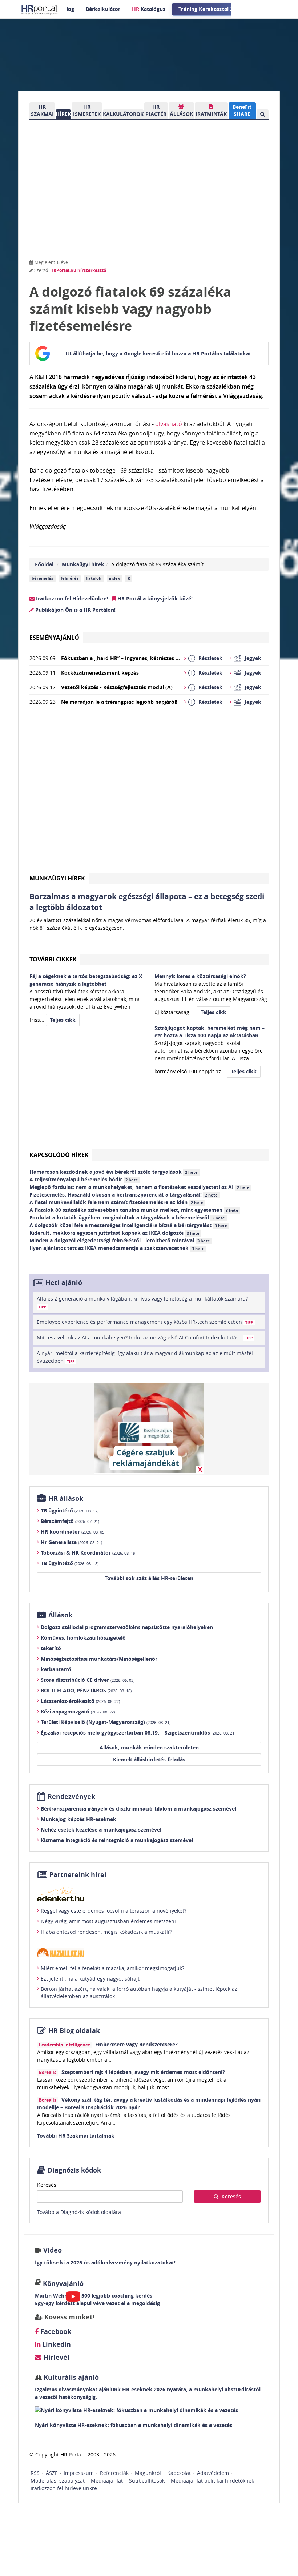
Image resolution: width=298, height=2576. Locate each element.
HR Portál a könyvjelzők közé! (154, 598)
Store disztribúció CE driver (88, 1680)
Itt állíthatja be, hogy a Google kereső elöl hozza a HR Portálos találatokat (158, 353)
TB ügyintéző (70, 1510)
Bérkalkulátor (103, 9)
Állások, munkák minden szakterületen (149, 1747)
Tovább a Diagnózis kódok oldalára (79, 2212)
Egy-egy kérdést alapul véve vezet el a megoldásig (97, 2303)
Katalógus (149, 9)
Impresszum (79, 2473)
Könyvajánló (63, 2284)
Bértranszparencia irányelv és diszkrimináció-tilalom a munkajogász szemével (138, 1809)
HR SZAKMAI (42, 110)
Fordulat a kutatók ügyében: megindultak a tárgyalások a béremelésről (127, 1217)
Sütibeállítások (147, 2481)
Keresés (47, 2185)
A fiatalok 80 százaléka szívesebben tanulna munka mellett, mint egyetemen (134, 1210)
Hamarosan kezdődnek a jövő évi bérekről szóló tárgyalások (114, 1172)
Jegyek (253, 658)
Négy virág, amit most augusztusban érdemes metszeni (108, 1921)
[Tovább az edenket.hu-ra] (149, 1894)
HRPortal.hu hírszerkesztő (78, 270)
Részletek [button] (210, 658)
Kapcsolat (179, 2473)
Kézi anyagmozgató (78, 1711)
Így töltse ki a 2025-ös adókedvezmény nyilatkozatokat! (105, 2262)
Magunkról (148, 2473)
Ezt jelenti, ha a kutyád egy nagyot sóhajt (90, 1979)
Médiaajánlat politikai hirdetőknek (212, 2481)
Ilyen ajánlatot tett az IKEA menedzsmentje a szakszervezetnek (117, 1248)
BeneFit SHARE (242, 110)
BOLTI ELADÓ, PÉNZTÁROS (86, 1690)
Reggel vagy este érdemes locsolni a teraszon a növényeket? (114, 1911)
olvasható (169, 424)
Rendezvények (71, 1797)
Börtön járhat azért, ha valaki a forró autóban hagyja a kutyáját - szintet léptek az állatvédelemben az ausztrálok (139, 1992)
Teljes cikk (63, 1020)
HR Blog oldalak (74, 2031)
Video (53, 2250)
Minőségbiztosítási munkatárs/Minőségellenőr (99, 1659)
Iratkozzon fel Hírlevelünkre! (71, 598)
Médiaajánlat (107, 2481)
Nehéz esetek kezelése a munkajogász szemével (101, 1830)
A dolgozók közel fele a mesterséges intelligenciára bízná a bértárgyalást (128, 1225)
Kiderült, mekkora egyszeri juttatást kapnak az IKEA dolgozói (114, 1233)
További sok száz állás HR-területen (149, 1578)
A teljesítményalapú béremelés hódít (84, 1179)
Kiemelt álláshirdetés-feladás (149, 1759)
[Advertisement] (149, 794)
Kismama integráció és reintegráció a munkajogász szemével (117, 1840)
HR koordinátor (73, 1532)
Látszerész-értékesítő (80, 1701)
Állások (60, 1615)
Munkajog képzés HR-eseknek (78, 1819)
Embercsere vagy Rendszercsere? (136, 2044)
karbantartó (56, 1669)
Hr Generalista (71, 1542)
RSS (35, 2473)
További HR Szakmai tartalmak (76, 2136)
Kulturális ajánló (70, 2377)
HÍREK (63, 114)
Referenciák (114, 2473)
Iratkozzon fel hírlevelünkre (64, 2488)
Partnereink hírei (78, 1875)
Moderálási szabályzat (58, 2481)
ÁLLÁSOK (181, 114)
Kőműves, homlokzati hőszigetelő (83, 1638)
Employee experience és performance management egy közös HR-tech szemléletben (145, 1322)
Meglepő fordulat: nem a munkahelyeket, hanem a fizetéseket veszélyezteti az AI (140, 1187)
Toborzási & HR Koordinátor (88, 1553)
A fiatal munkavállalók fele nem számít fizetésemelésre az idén (116, 1202)
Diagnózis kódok (74, 2170)
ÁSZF (52, 2473)
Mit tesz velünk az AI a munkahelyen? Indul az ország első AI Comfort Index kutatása (145, 1337)
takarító (51, 1648)
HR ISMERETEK (87, 110)
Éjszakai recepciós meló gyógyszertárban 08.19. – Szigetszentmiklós (138, 1733)
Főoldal (44, 564)
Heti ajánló (64, 1283)
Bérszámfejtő (70, 1521)
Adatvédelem (213, 2473)
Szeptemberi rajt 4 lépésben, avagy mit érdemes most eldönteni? (143, 2072)
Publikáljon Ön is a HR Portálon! (75, 610)
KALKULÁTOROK (123, 114)
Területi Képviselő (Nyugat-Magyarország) (106, 1722)
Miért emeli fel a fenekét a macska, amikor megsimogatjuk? (112, 1968)
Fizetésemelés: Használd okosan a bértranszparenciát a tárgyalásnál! (124, 1195)
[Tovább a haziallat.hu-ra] (149, 1952)
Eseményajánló (54, 638)
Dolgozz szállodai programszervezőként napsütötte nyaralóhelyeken (127, 1627)
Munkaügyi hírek (83, 564)
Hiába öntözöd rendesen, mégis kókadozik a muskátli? (106, 1932)
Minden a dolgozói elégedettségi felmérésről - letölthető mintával (120, 1240)
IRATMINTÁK (211, 114)
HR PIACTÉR (156, 110)
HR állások (66, 1498)
